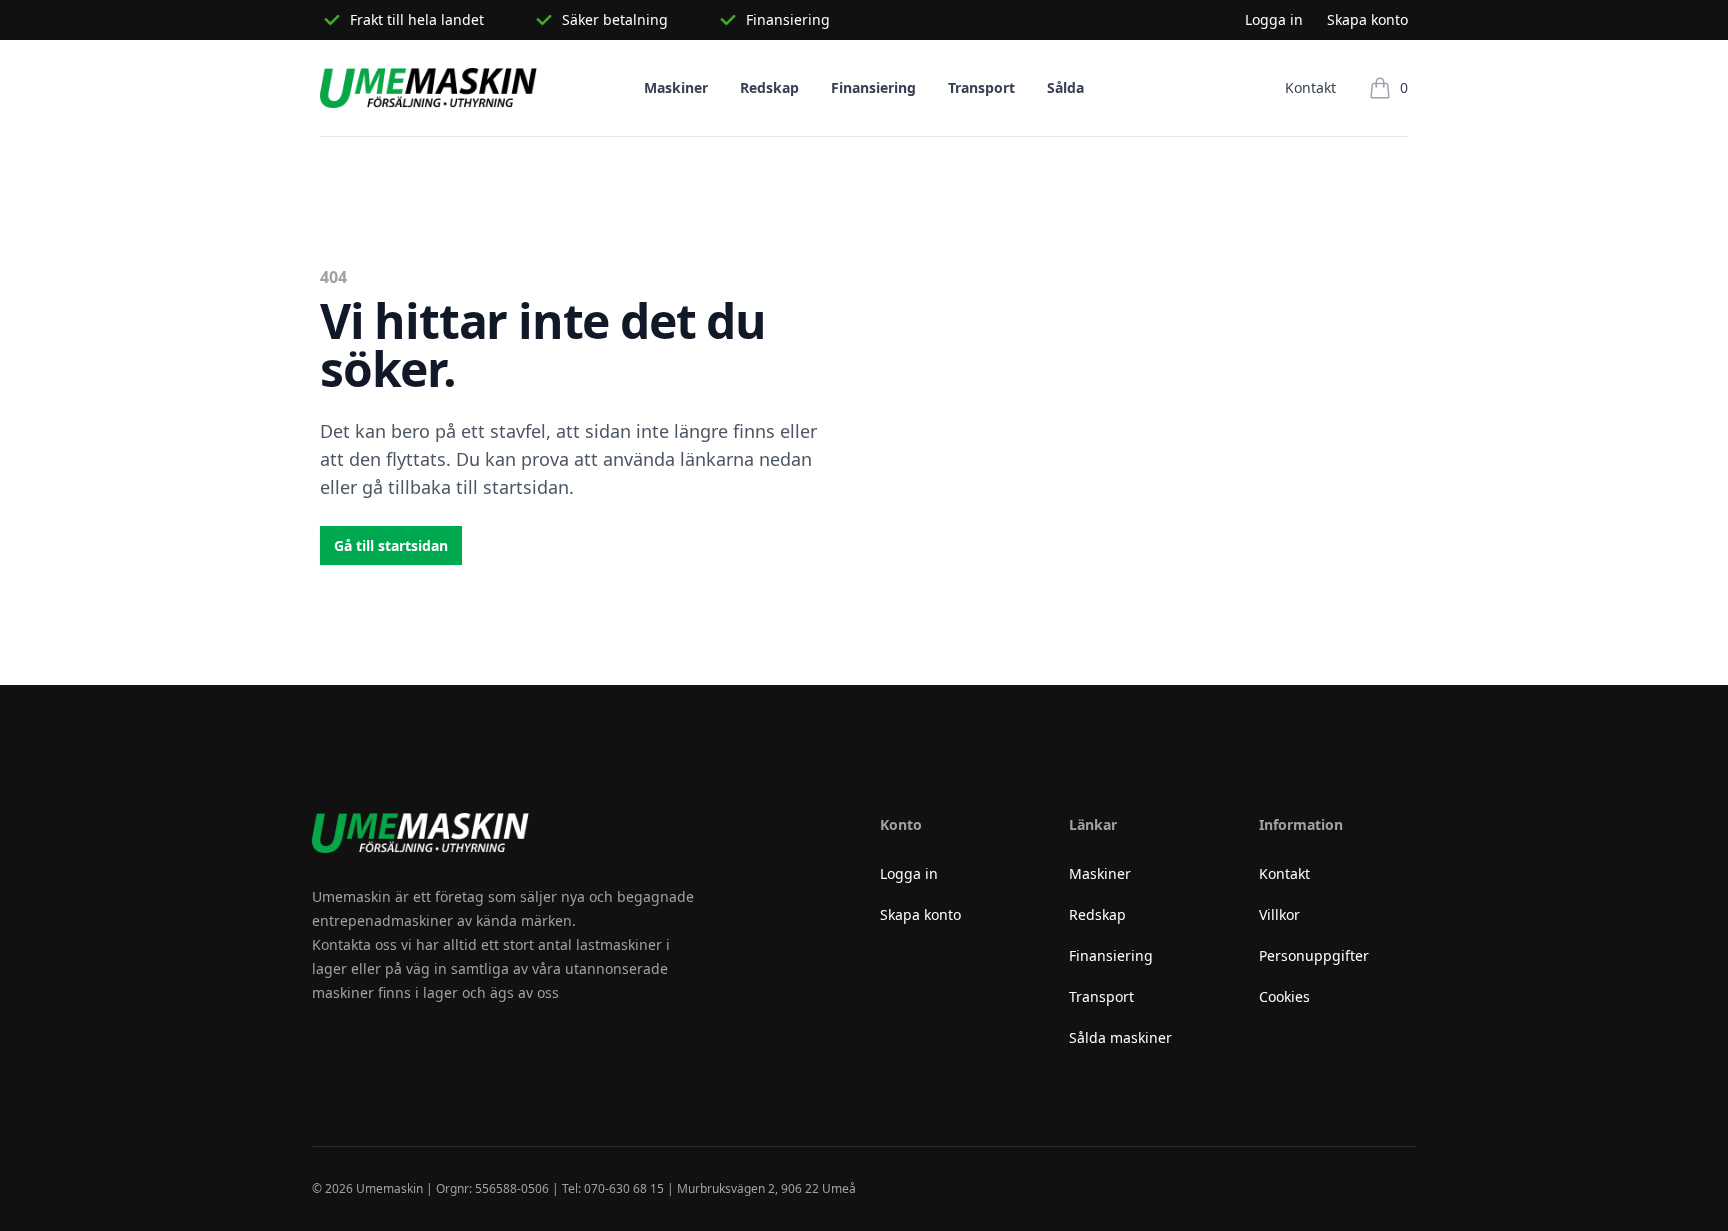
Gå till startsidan (391, 545)
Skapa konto (1367, 19)
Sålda (1065, 87)
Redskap (769, 87)
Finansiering (873, 87)
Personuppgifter (1314, 955)
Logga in (1274, 19)
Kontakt (1310, 87)
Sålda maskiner (1120, 1037)
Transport (981, 87)
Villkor (1279, 914)
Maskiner (676, 87)
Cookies (1284, 996)
